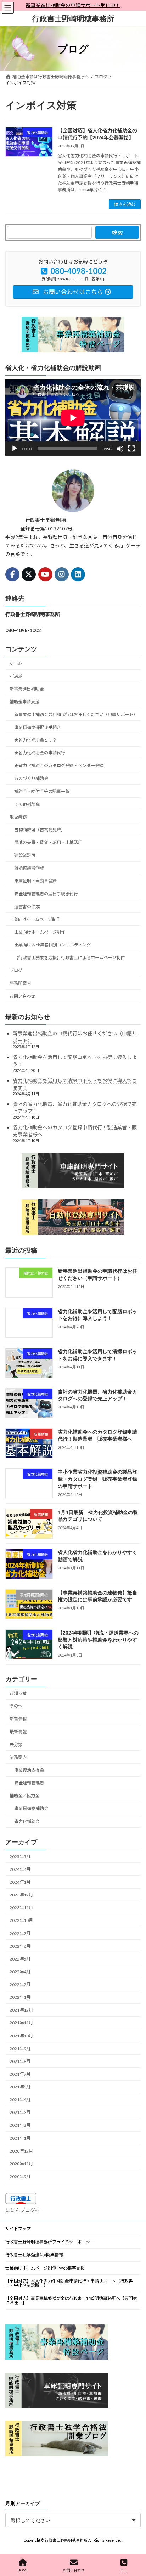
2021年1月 (20, 2138)
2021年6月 (20, 2087)
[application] (73, 418)
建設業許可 (25, 855)
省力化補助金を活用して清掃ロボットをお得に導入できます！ (97, 1355)
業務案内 (18, 1757)
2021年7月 (20, 2074)
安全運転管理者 (29, 1783)
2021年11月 (21, 2023)
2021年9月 (20, 2049)
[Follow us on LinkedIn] (78, 574)
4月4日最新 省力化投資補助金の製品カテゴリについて (98, 1515)
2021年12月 (21, 2010)
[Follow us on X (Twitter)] (29, 574)
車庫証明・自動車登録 (35, 881)
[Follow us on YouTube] (45, 574)
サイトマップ (18, 2229)
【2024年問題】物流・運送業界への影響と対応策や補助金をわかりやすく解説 (98, 1639)
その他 (16, 1706)
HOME (23, 2570)
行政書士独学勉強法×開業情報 (34, 2255)
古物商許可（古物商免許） (40, 830)
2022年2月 (20, 1984)
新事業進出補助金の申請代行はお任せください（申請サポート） (76, 715)
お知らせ (18, 1693)
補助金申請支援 (24, 702)
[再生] (15, 449)
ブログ (16, 970)
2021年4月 (20, 2100)
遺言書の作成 (27, 907)
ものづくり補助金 (31, 779)
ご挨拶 (16, 676)
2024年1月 (20, 1882)
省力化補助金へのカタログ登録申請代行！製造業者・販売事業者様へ (97, 1435)
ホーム (16, 663)
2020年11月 (21, 2164)
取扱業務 (18, 817)
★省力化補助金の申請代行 (40, 753)
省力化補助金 (27, 1821)
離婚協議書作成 (29, 868)
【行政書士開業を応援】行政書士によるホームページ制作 (69, 958)
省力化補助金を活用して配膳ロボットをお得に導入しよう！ (97, 1315)
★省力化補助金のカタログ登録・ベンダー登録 (59, 766)
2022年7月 (20, 1933)
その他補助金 (27, 804)
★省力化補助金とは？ (35, 740)
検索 (117, 233)
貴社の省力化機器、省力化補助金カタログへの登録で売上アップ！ (97, 1395)
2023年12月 (21, 1895)
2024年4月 (20, 1869)
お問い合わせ (22, 996)
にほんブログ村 (23, 2210)
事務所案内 (20, 983)
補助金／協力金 (24, 1796)
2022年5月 (20, 1959)
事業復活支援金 (29, 1770)
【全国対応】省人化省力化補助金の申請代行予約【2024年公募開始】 (97, 134)
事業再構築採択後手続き (38, 727)
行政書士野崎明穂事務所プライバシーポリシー (50, 2242)
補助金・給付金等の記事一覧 (42, 791)
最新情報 (18, 1732)
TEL (124, 2570)
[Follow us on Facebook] (12, 574)
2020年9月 (20, 2176)
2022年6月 (20, 1946)
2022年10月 (21, 1921)
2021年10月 (21, 2036)
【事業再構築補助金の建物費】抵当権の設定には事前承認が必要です (97, 1596)
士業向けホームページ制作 (35, 919)
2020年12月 (21, 2151)
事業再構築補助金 (31, 1809)
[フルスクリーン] (131, 449)
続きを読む (125, 204)
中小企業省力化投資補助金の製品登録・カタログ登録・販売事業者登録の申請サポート (97, 1479)
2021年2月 (20, 2125)
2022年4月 (20, 1972)
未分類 (16, 1745)
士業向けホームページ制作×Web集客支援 (45, 2268)
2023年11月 (21, 1908)
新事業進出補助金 (27, 689)
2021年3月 (20, 2112)
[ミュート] (120, 449)
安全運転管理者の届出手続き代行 (46, 894)
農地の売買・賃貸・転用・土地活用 (48, 842)
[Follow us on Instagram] (62, 574)
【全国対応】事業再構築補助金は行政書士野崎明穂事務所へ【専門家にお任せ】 (71, 2301)
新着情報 (18, 1719)
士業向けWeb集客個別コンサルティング (52, 945)
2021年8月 (20, 2061)
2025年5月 (20, 1857)
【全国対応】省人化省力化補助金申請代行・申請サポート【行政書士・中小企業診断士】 (69, 2283)
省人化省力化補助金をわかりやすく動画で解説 (97, 1556)
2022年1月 (20, 1997)
